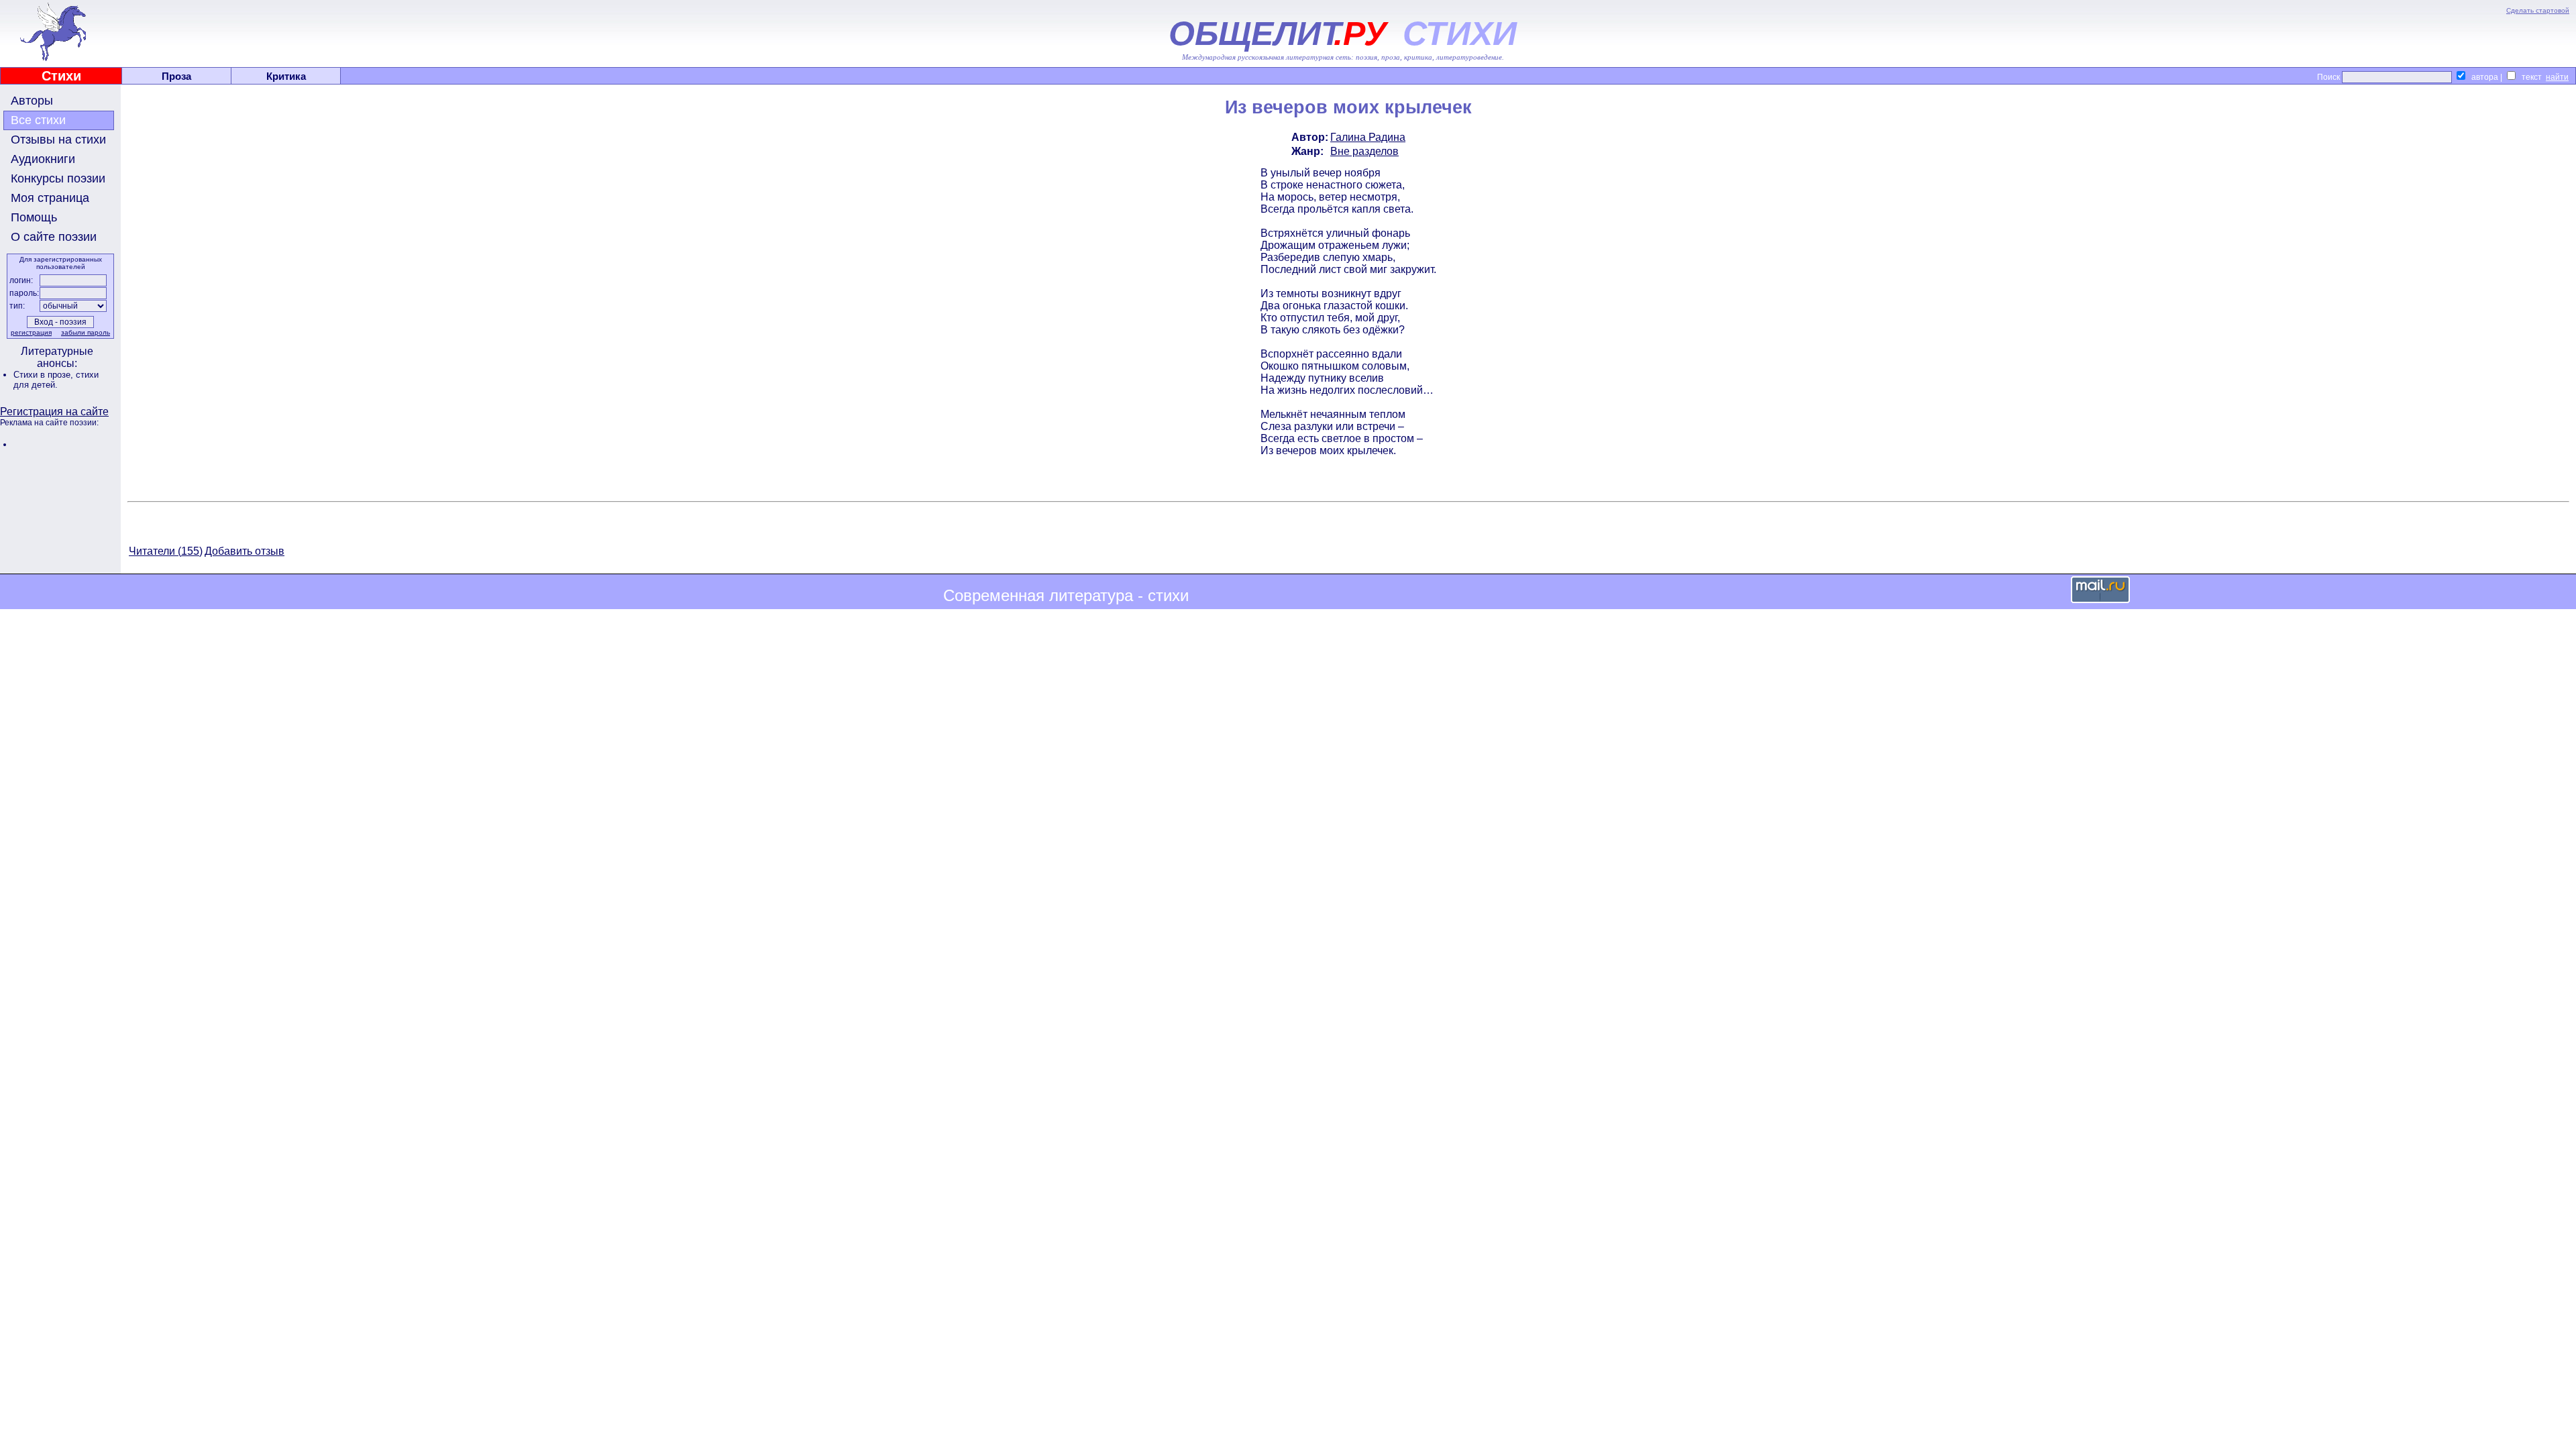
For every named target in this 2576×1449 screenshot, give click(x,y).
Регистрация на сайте (54, 412)
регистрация (31, 332)
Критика (286, 76)
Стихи (61, 76)
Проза (176, 76)
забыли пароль (86, 332)
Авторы (32, 101)
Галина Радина (1368, 137)
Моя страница (50, 198)
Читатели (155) (166, 551)
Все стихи (38, 120)
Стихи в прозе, (45, 375)
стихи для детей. (56, 380)
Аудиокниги (43, 159)
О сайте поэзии (54, 237)
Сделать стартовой (2538, 10)
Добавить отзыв (245, 551)
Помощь (34, 217)
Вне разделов (1364, 151)
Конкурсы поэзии (58, 178)
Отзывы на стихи (58, 140)
